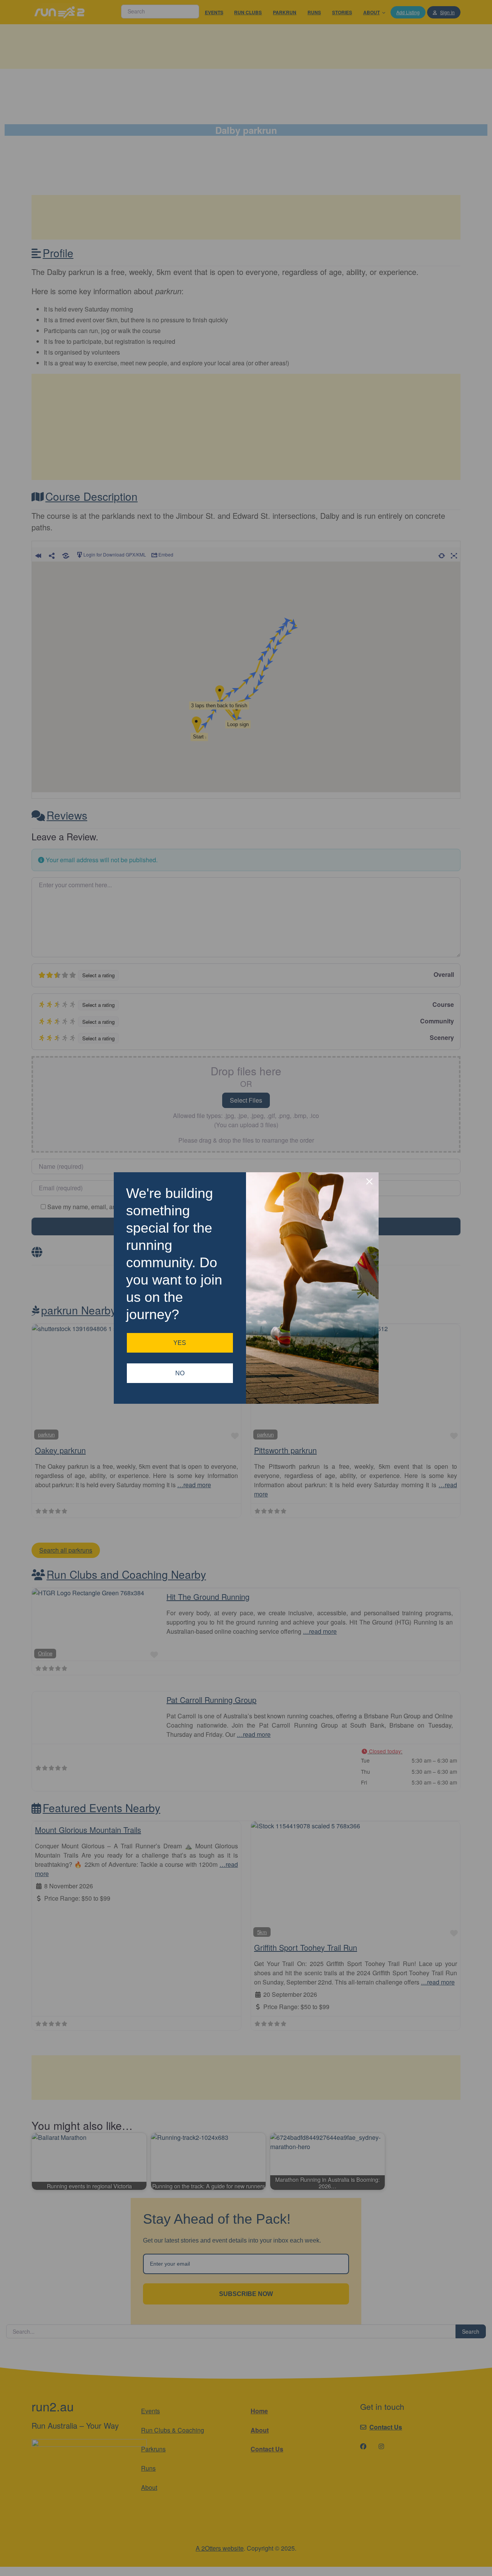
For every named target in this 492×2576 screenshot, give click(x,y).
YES (180, 1343)
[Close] (369, 1181)
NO (180, 1373)
